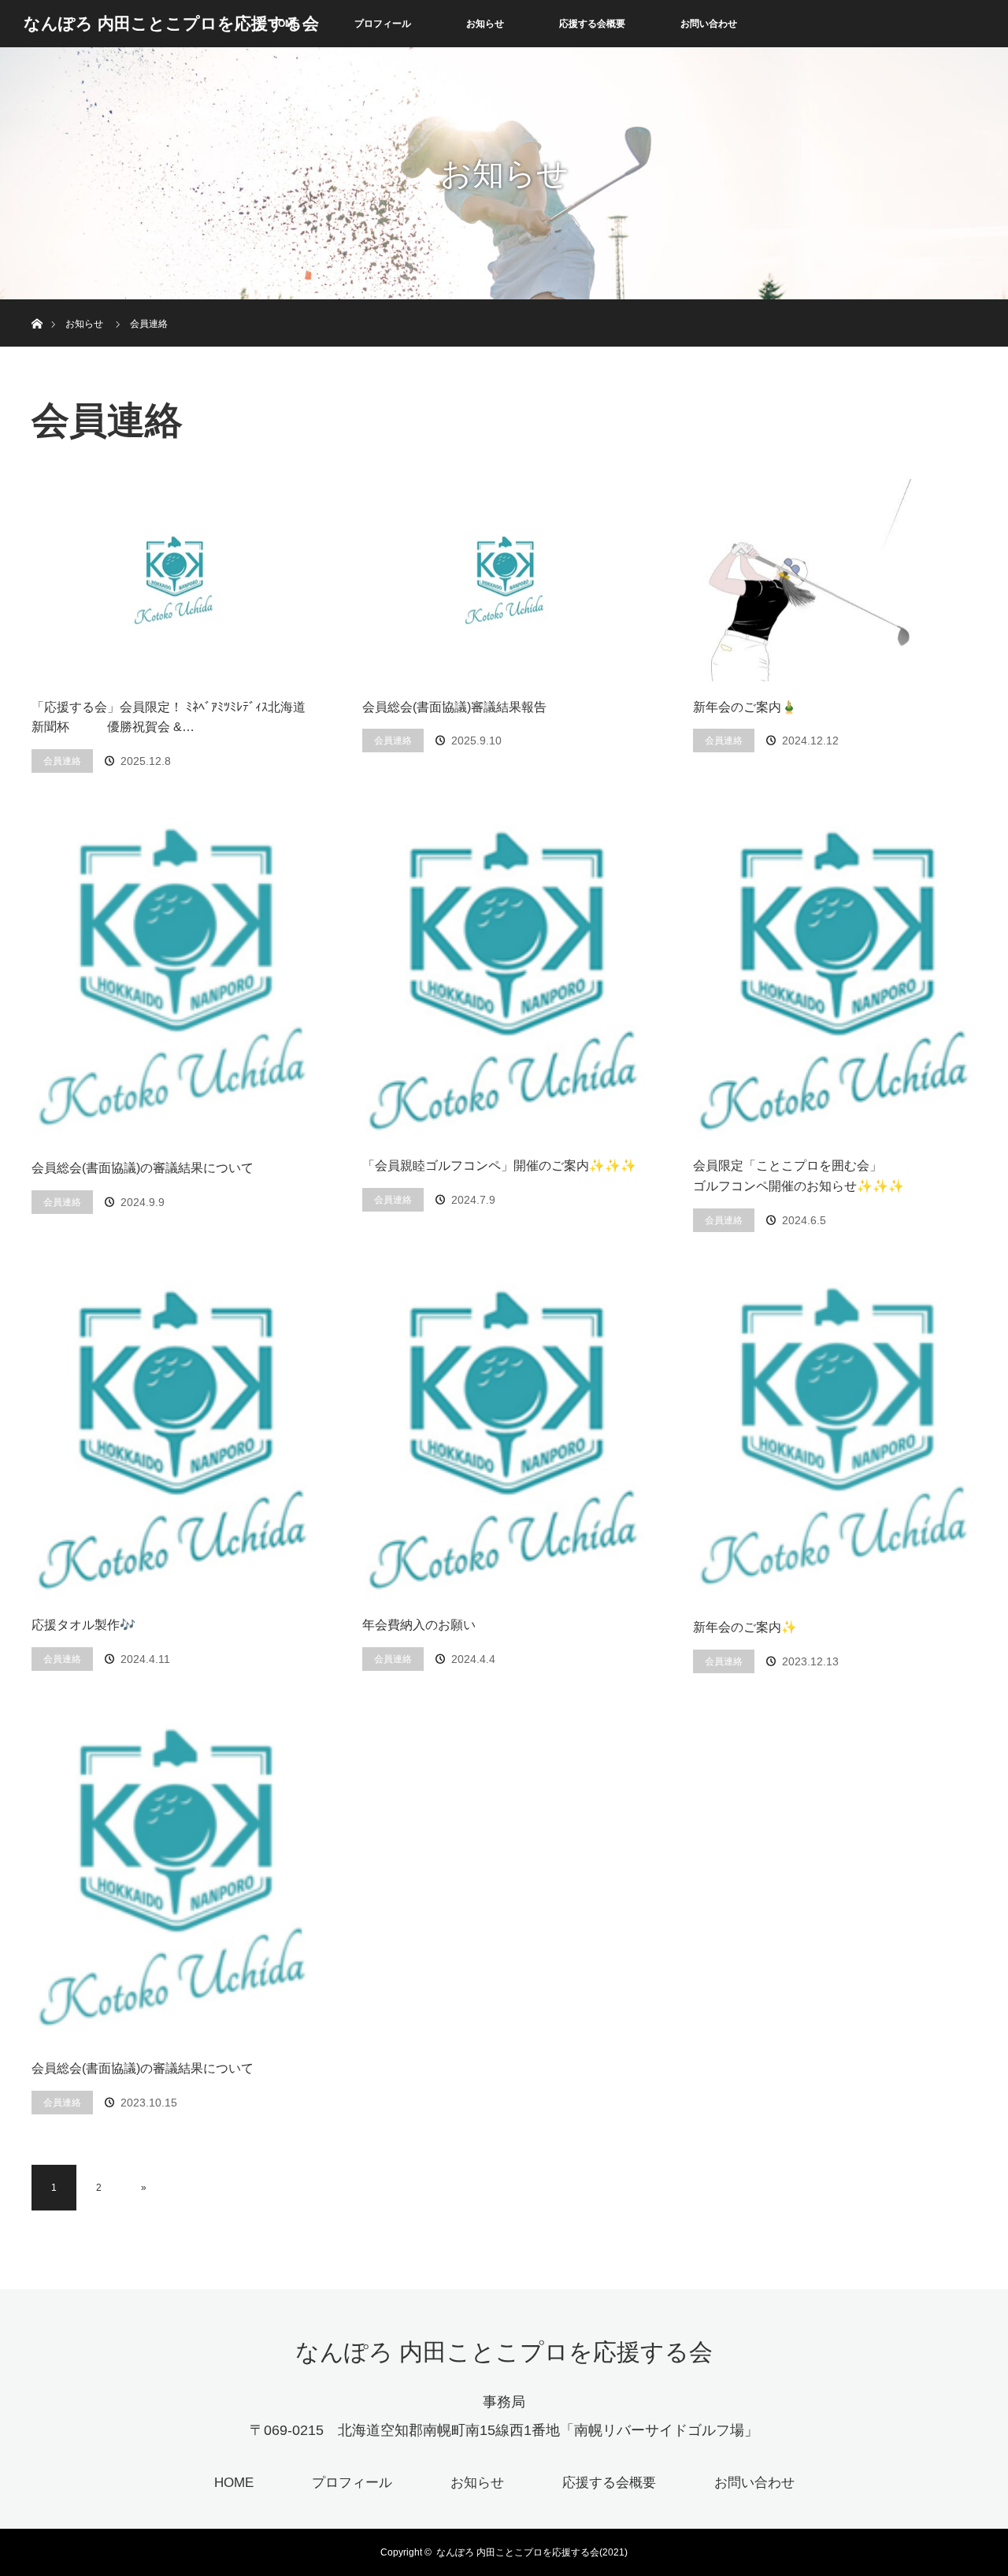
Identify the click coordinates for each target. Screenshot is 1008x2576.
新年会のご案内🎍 (745, 707)
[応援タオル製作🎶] (173, 1441)
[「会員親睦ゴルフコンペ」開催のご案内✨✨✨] (504, 982)
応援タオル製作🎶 (83, 1625)
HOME (234, 2483)
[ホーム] (37, 305)
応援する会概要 (592, 24)
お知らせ (485, 24)
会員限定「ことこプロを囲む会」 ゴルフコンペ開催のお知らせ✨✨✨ (835, 1176)
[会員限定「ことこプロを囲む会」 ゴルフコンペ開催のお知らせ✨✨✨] (835, 982)
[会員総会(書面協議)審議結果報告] (504, 580)
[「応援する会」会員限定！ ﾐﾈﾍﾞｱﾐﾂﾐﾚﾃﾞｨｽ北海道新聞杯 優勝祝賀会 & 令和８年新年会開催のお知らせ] (173, 580)
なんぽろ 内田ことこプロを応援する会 (171, 23)
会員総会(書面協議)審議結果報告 (454, 707)
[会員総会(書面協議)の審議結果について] (173, 983)
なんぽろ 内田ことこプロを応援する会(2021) (532, 2552)
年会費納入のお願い (419, 1625)
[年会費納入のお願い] (504, 1441)
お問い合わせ (709, 24)
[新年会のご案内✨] (835, 1442)
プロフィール (383, 24)
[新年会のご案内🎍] (835, 580)
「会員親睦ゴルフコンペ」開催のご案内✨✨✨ (499, 1166)
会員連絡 (62, 761)
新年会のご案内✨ (745, 1627)
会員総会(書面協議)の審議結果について (143, 1168)
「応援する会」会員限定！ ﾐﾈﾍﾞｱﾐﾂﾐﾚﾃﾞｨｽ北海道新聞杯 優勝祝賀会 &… (169, 717)
